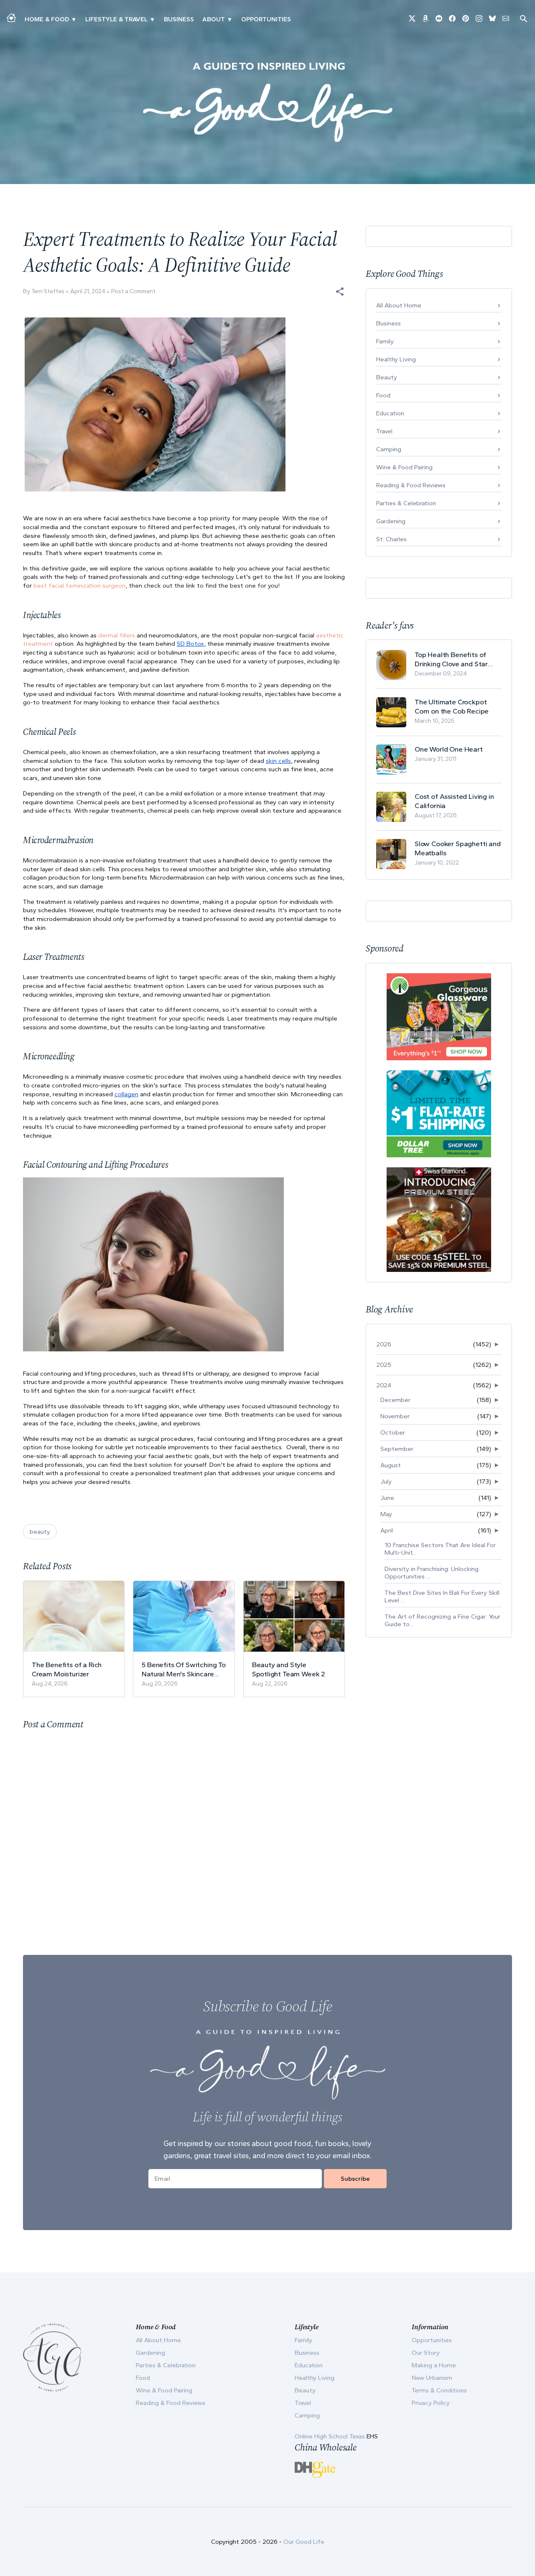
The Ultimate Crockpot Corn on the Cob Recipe (452, 706)
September (397, 1449)
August (391, 1465)
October (393, 1433)
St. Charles (391, 539)
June (387, 1498)
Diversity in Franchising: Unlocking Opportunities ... (432, 1573)
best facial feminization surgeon (79, 586)
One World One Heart (449, 749)
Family (385, 341)
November (395, 1416)
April (387, 1530)
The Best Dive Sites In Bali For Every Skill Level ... (442, 1596)
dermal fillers (117, 635)
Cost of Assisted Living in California (454, 801)
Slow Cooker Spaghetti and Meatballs (458, 848)
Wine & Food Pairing (404, 467)
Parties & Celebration (406, 503)
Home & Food (47, 19)
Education (390, 413)
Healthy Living (396, 359)
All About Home (399, 305)
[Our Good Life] (267, 102)
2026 (384, 1344)
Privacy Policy (431, 2403)
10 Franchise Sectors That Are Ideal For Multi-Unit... (440, 1549)
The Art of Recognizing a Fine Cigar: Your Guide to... (442, 1620)
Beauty (387, 377)
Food (383, 395)
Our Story (426, 2353)
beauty (40, 1532)
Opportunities (266, 19)
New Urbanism (432, 2378)
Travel (384, 431)
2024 (384, 1385)
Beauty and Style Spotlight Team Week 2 (289, 1669)
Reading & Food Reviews (411, 485)
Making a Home (434, 2365)
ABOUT (214, 19)
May (386, 1514)
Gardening (391, 521)
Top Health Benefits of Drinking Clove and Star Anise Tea (451, 659)
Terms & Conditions (439, 2390)
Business (179, 19)
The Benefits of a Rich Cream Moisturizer (67, 1669)
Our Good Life (304, 2542)
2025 (384, 1365)
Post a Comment (133, 291)
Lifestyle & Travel (116, 19)
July (386, 1481)
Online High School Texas (331, 2436)
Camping (389, 449)
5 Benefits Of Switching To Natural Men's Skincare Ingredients (184, 1669)
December (395, 1400)
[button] (340, 292)
